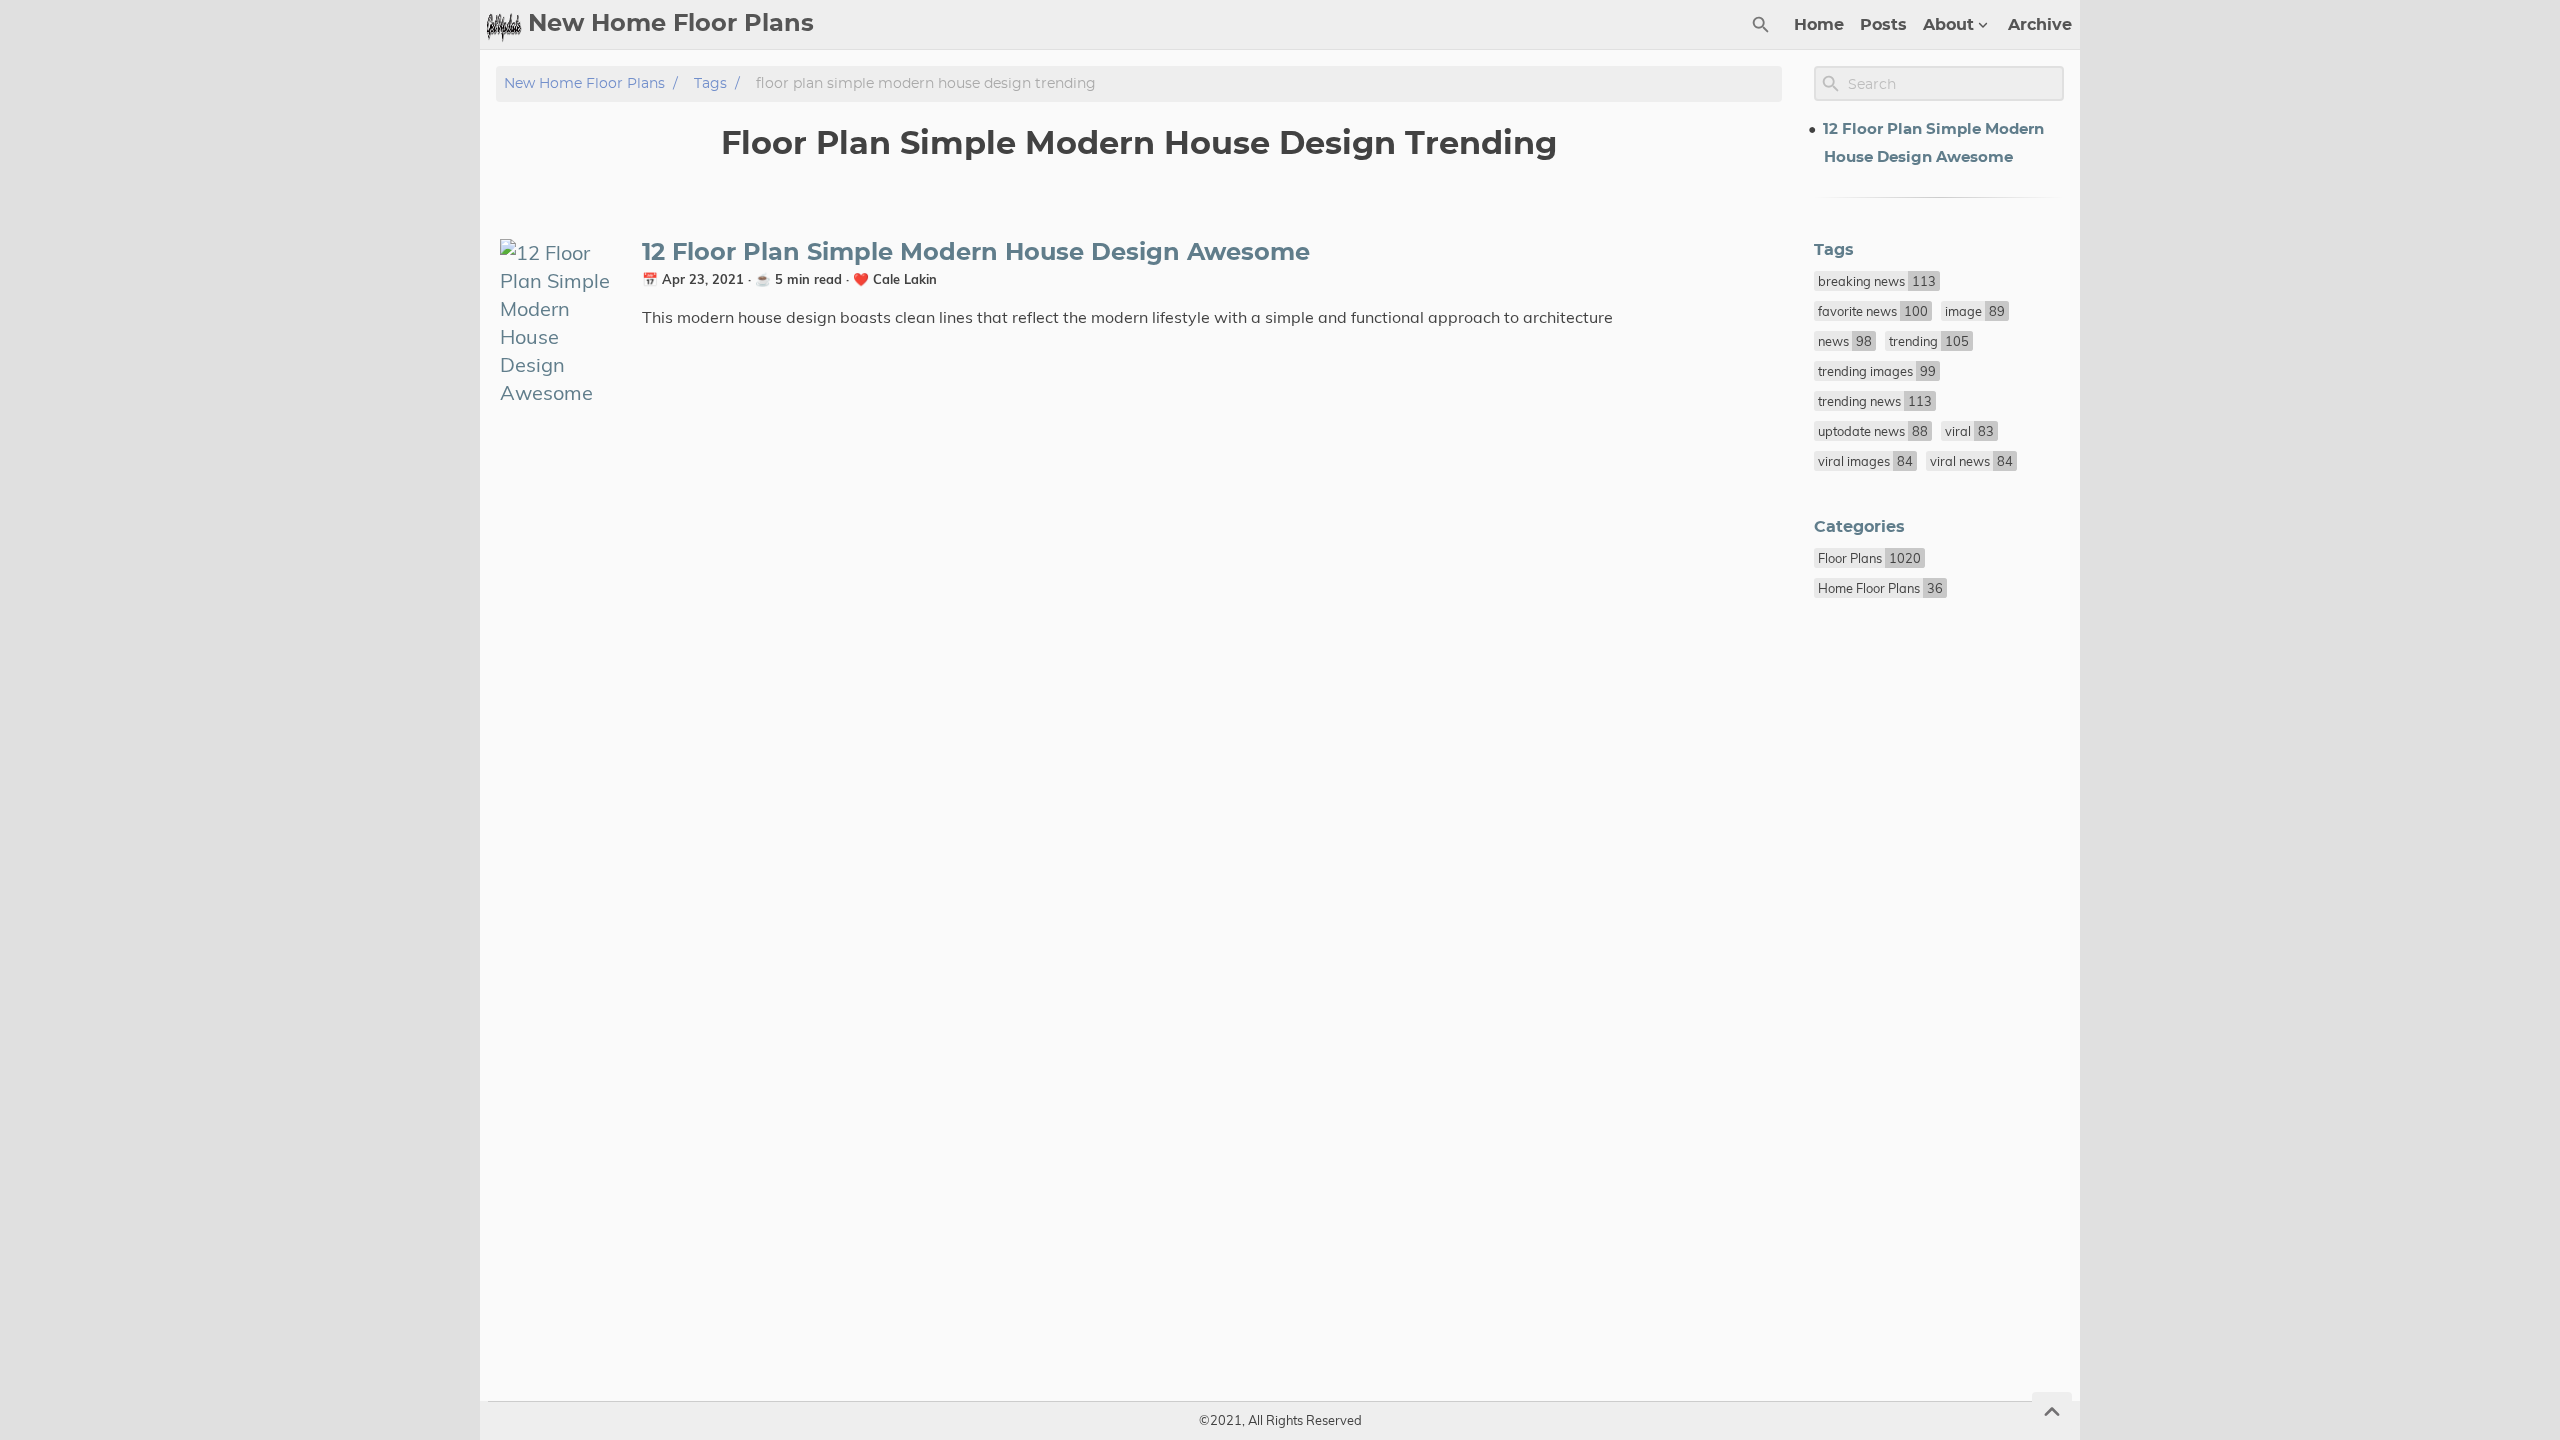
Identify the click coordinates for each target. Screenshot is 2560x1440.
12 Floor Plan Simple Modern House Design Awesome (976, 253)
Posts (1883, 25)
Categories (1859, 527)
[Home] (504, 25)
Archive (2040, 25)
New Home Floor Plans (584, 83)
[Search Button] (1761, 25)
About (1948, 25)
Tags (710, 83)
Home (1819, 25)
